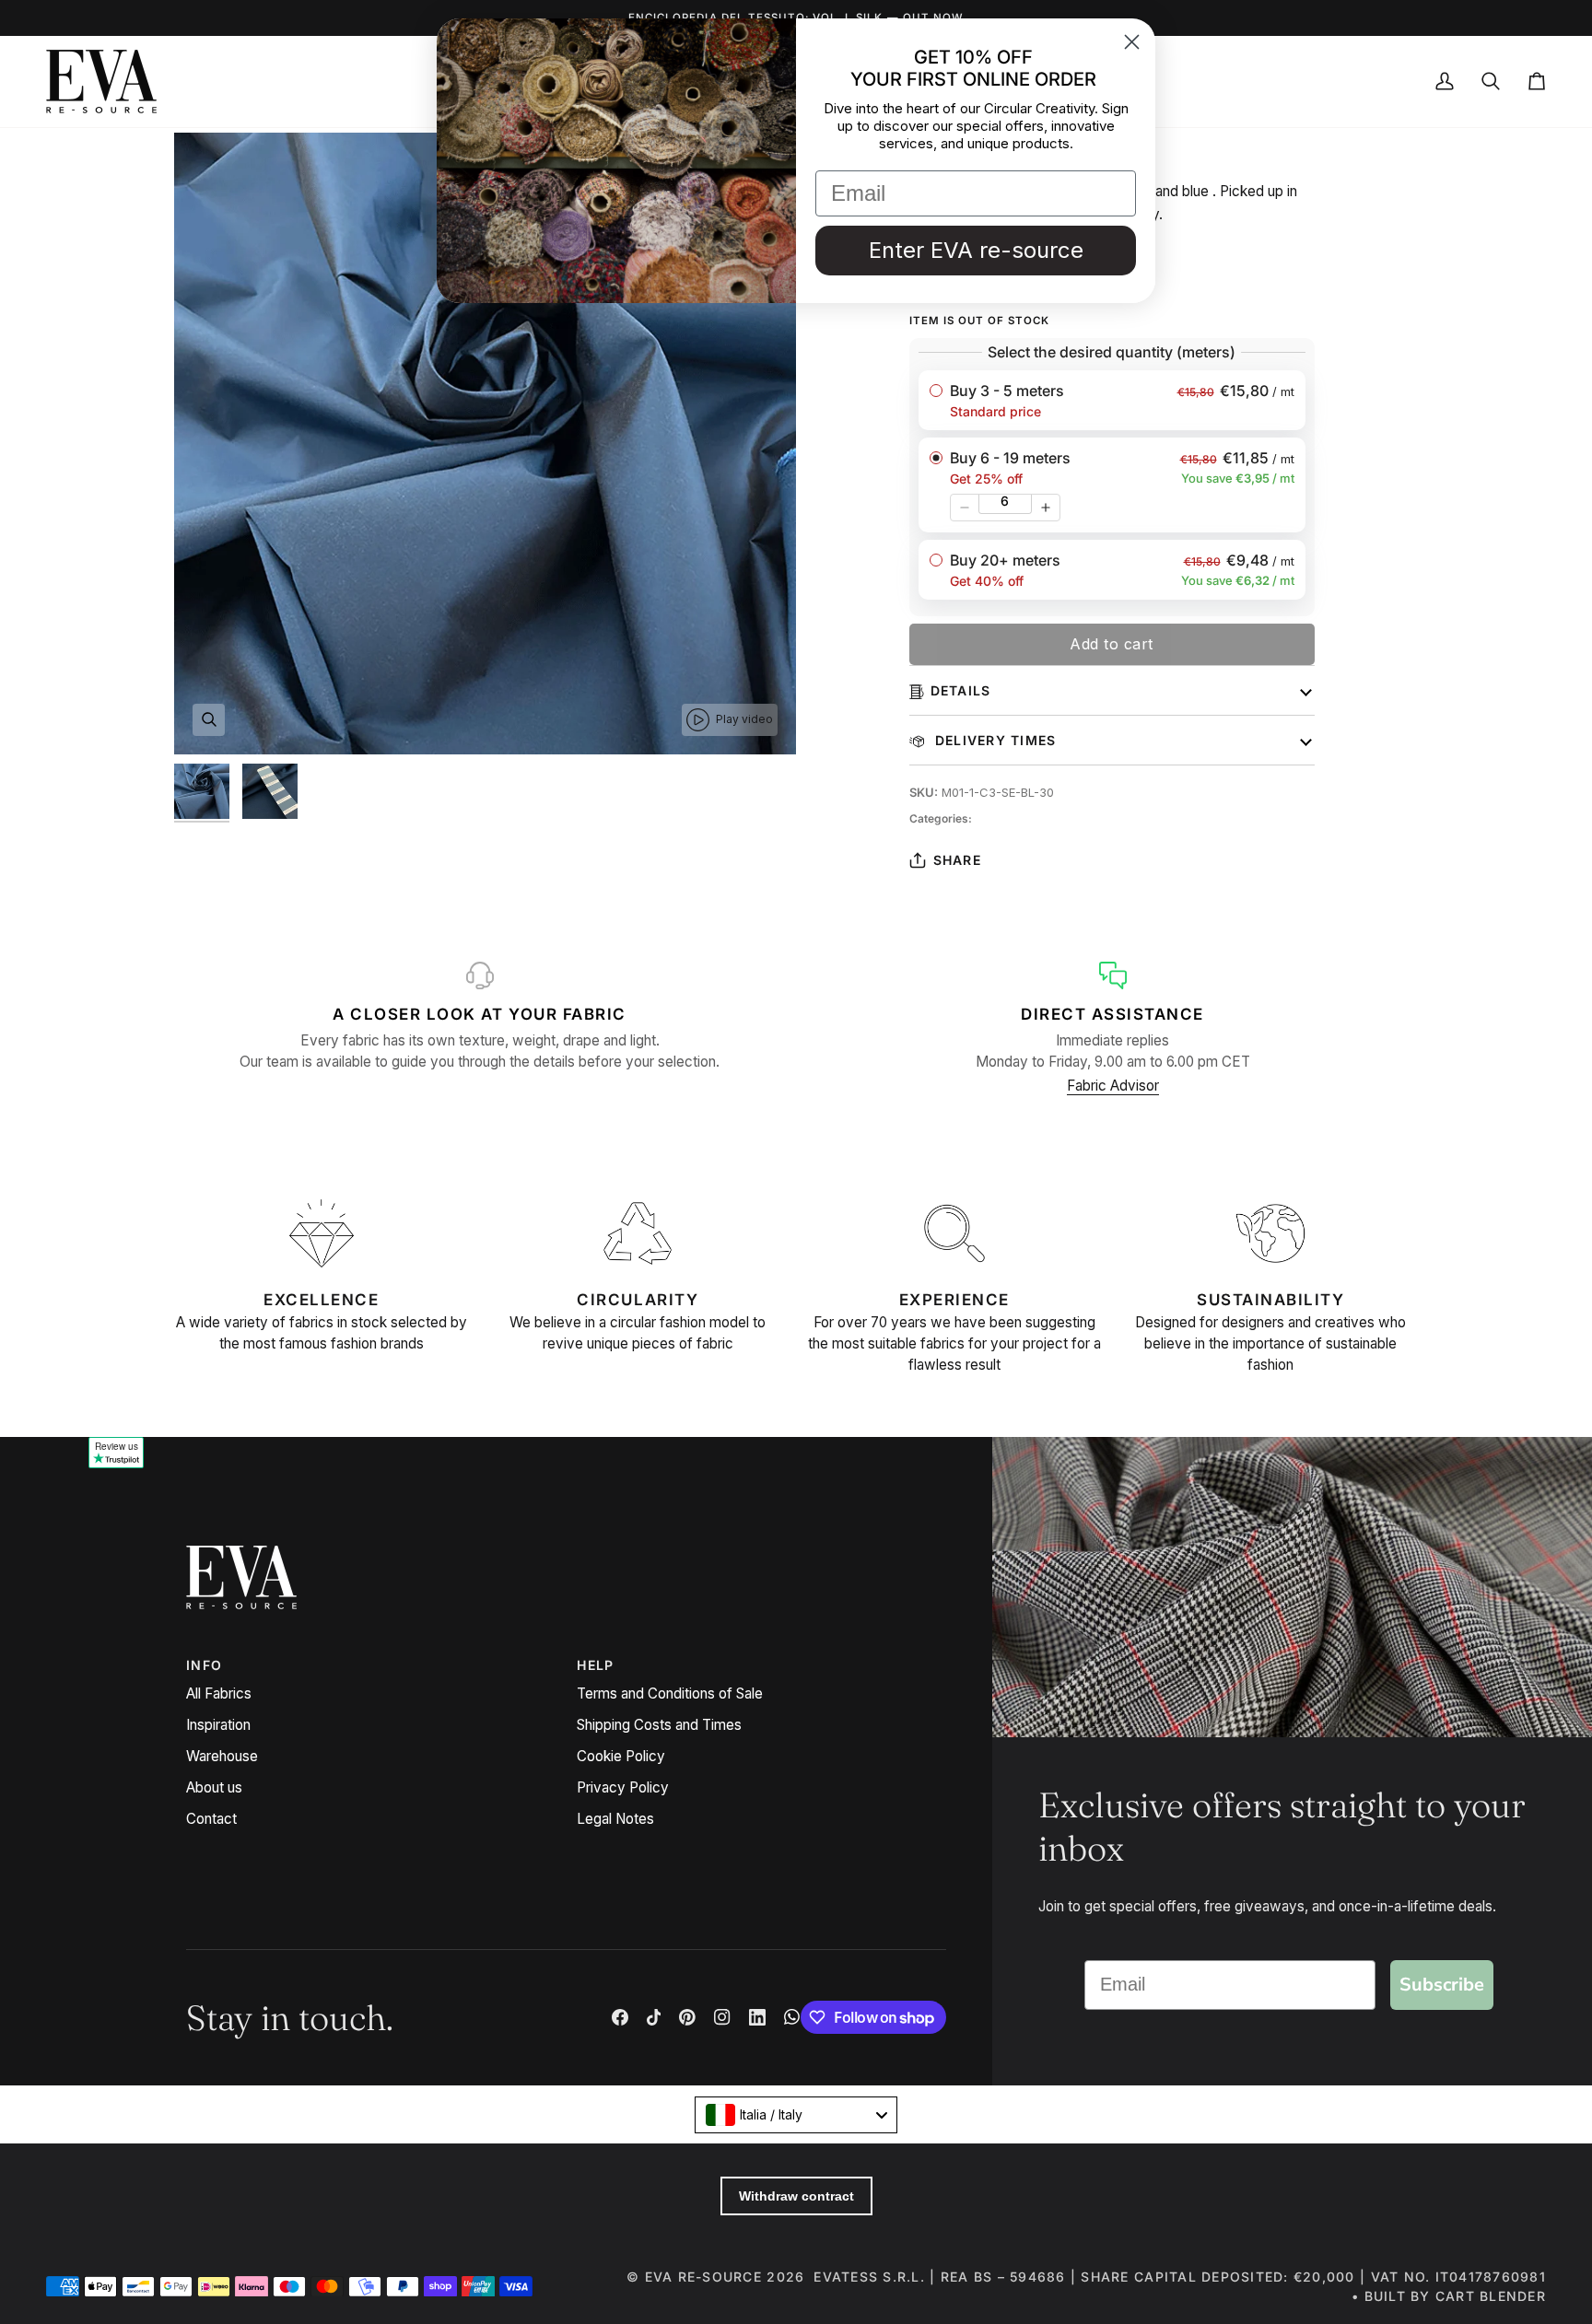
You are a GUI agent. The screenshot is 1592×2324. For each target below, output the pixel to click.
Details (961, 690)
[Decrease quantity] (965, 508)
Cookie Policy (621, 1756)
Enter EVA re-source (976, 250)
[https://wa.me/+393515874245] (792, 2017)
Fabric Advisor (1113, 1086)
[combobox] (796, 2115)
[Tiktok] (654, 2017)
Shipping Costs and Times (659, 1725)
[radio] (1112, 400)
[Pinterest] (687, 2017)
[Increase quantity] (1046, 508)
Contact (211, 1819)
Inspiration (218, 1725)
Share (957, 860)
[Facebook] (620, 2017)
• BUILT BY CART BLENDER (1449, 2296)
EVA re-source (703, 2277)
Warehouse (222, 1756)
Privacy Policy (623, 1787)
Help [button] (595, 1665)
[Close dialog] (1132, 42)
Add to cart (1112, 644)
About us (214, 1787)
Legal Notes (615, 1819)
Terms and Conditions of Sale (670, 1693)
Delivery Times (994, 740)
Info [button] (204, 1665)
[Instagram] (722, 2017)
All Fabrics (219, 1693)
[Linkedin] (757, 2017)
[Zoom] (209, 720)
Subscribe (1442, 1985)
